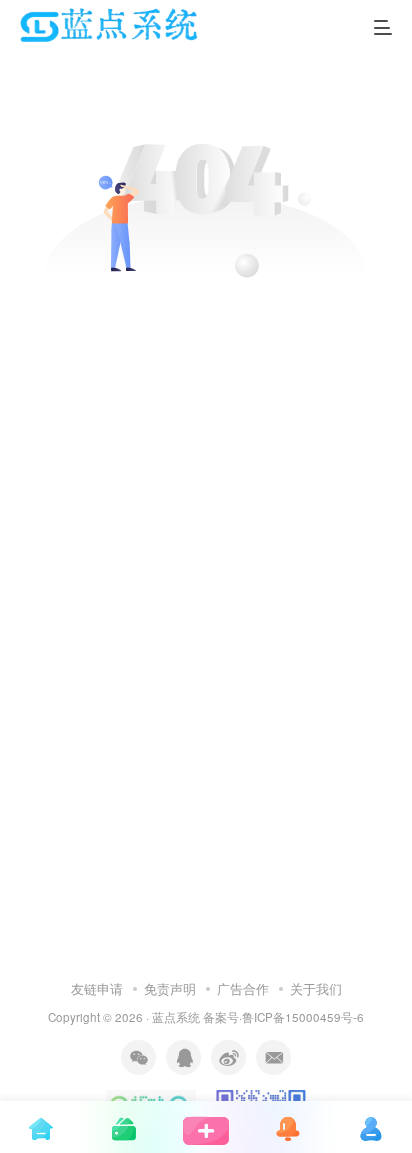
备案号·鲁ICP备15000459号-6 (283, 1017)
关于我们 (316, 988)
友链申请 (97, 988)
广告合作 (243, 988)
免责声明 (170, 988)
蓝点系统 (176, 1017)
